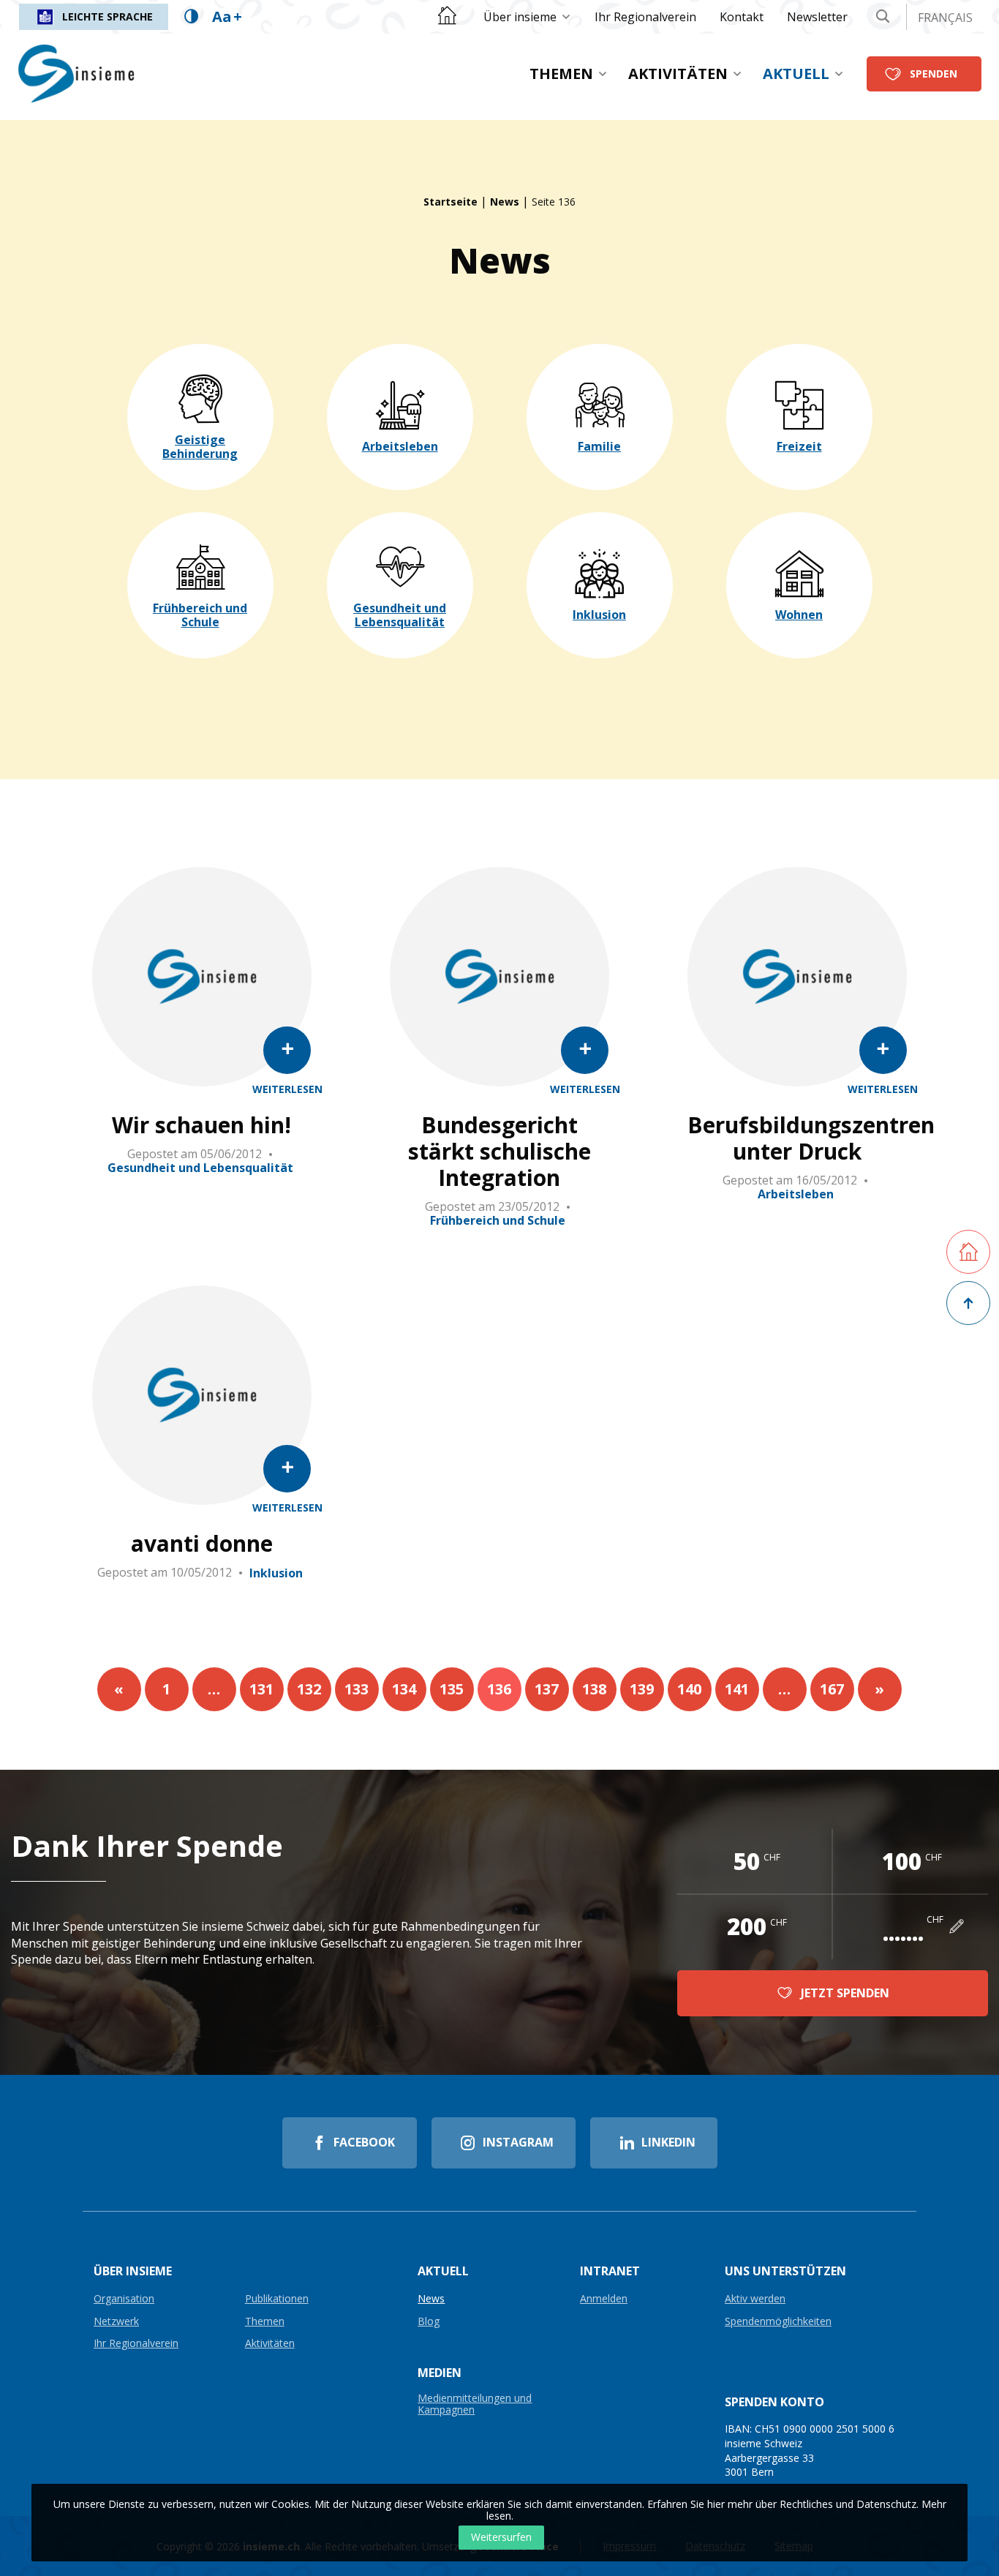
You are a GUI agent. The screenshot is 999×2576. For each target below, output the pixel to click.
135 (452, 1689)
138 (594, 1689)
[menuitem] (527, 17)
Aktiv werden (755, 2299)
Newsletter (817, 17)
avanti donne (202, 1544)
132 (309, 1689)
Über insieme (520, 17)
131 (261, 1689)
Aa (227, 16)
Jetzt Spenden (845, 1993)
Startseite (451, 202)
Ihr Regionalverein (645, 17)
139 (642, 1689)
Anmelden (604, 2299)
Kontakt (742, 17)
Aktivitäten (678, 74)
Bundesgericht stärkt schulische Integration (499, 1152)
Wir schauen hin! (201, 1125)
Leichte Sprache (108, 16)
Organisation (124, 2299)
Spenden (934, 74)
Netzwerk (116, 2322)
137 (547, 1689)
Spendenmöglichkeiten (778, 2322)
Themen (561, 74)
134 (404, 1689)
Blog (429, 2322)
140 (689, 1689)
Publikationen (277, 2299)
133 (357, 1689)
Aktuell (796, 74)
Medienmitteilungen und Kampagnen (475, 2404)
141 (737, 1689)
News (505, 202)
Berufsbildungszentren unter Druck (797, 1138)
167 (832, 1689)
